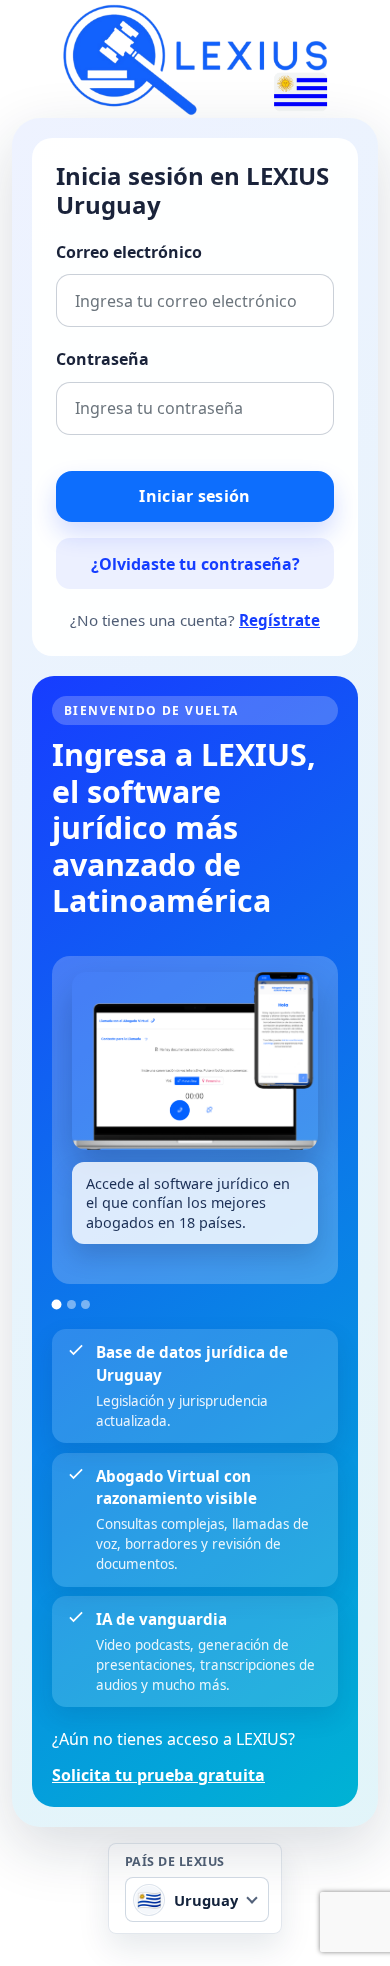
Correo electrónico (129, 252)
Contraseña (102, 359)
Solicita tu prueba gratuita (158, 1775)
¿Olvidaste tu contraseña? (195, 564)
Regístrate (279, 620)
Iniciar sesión (194, 496)
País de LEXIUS (175, 1862)
